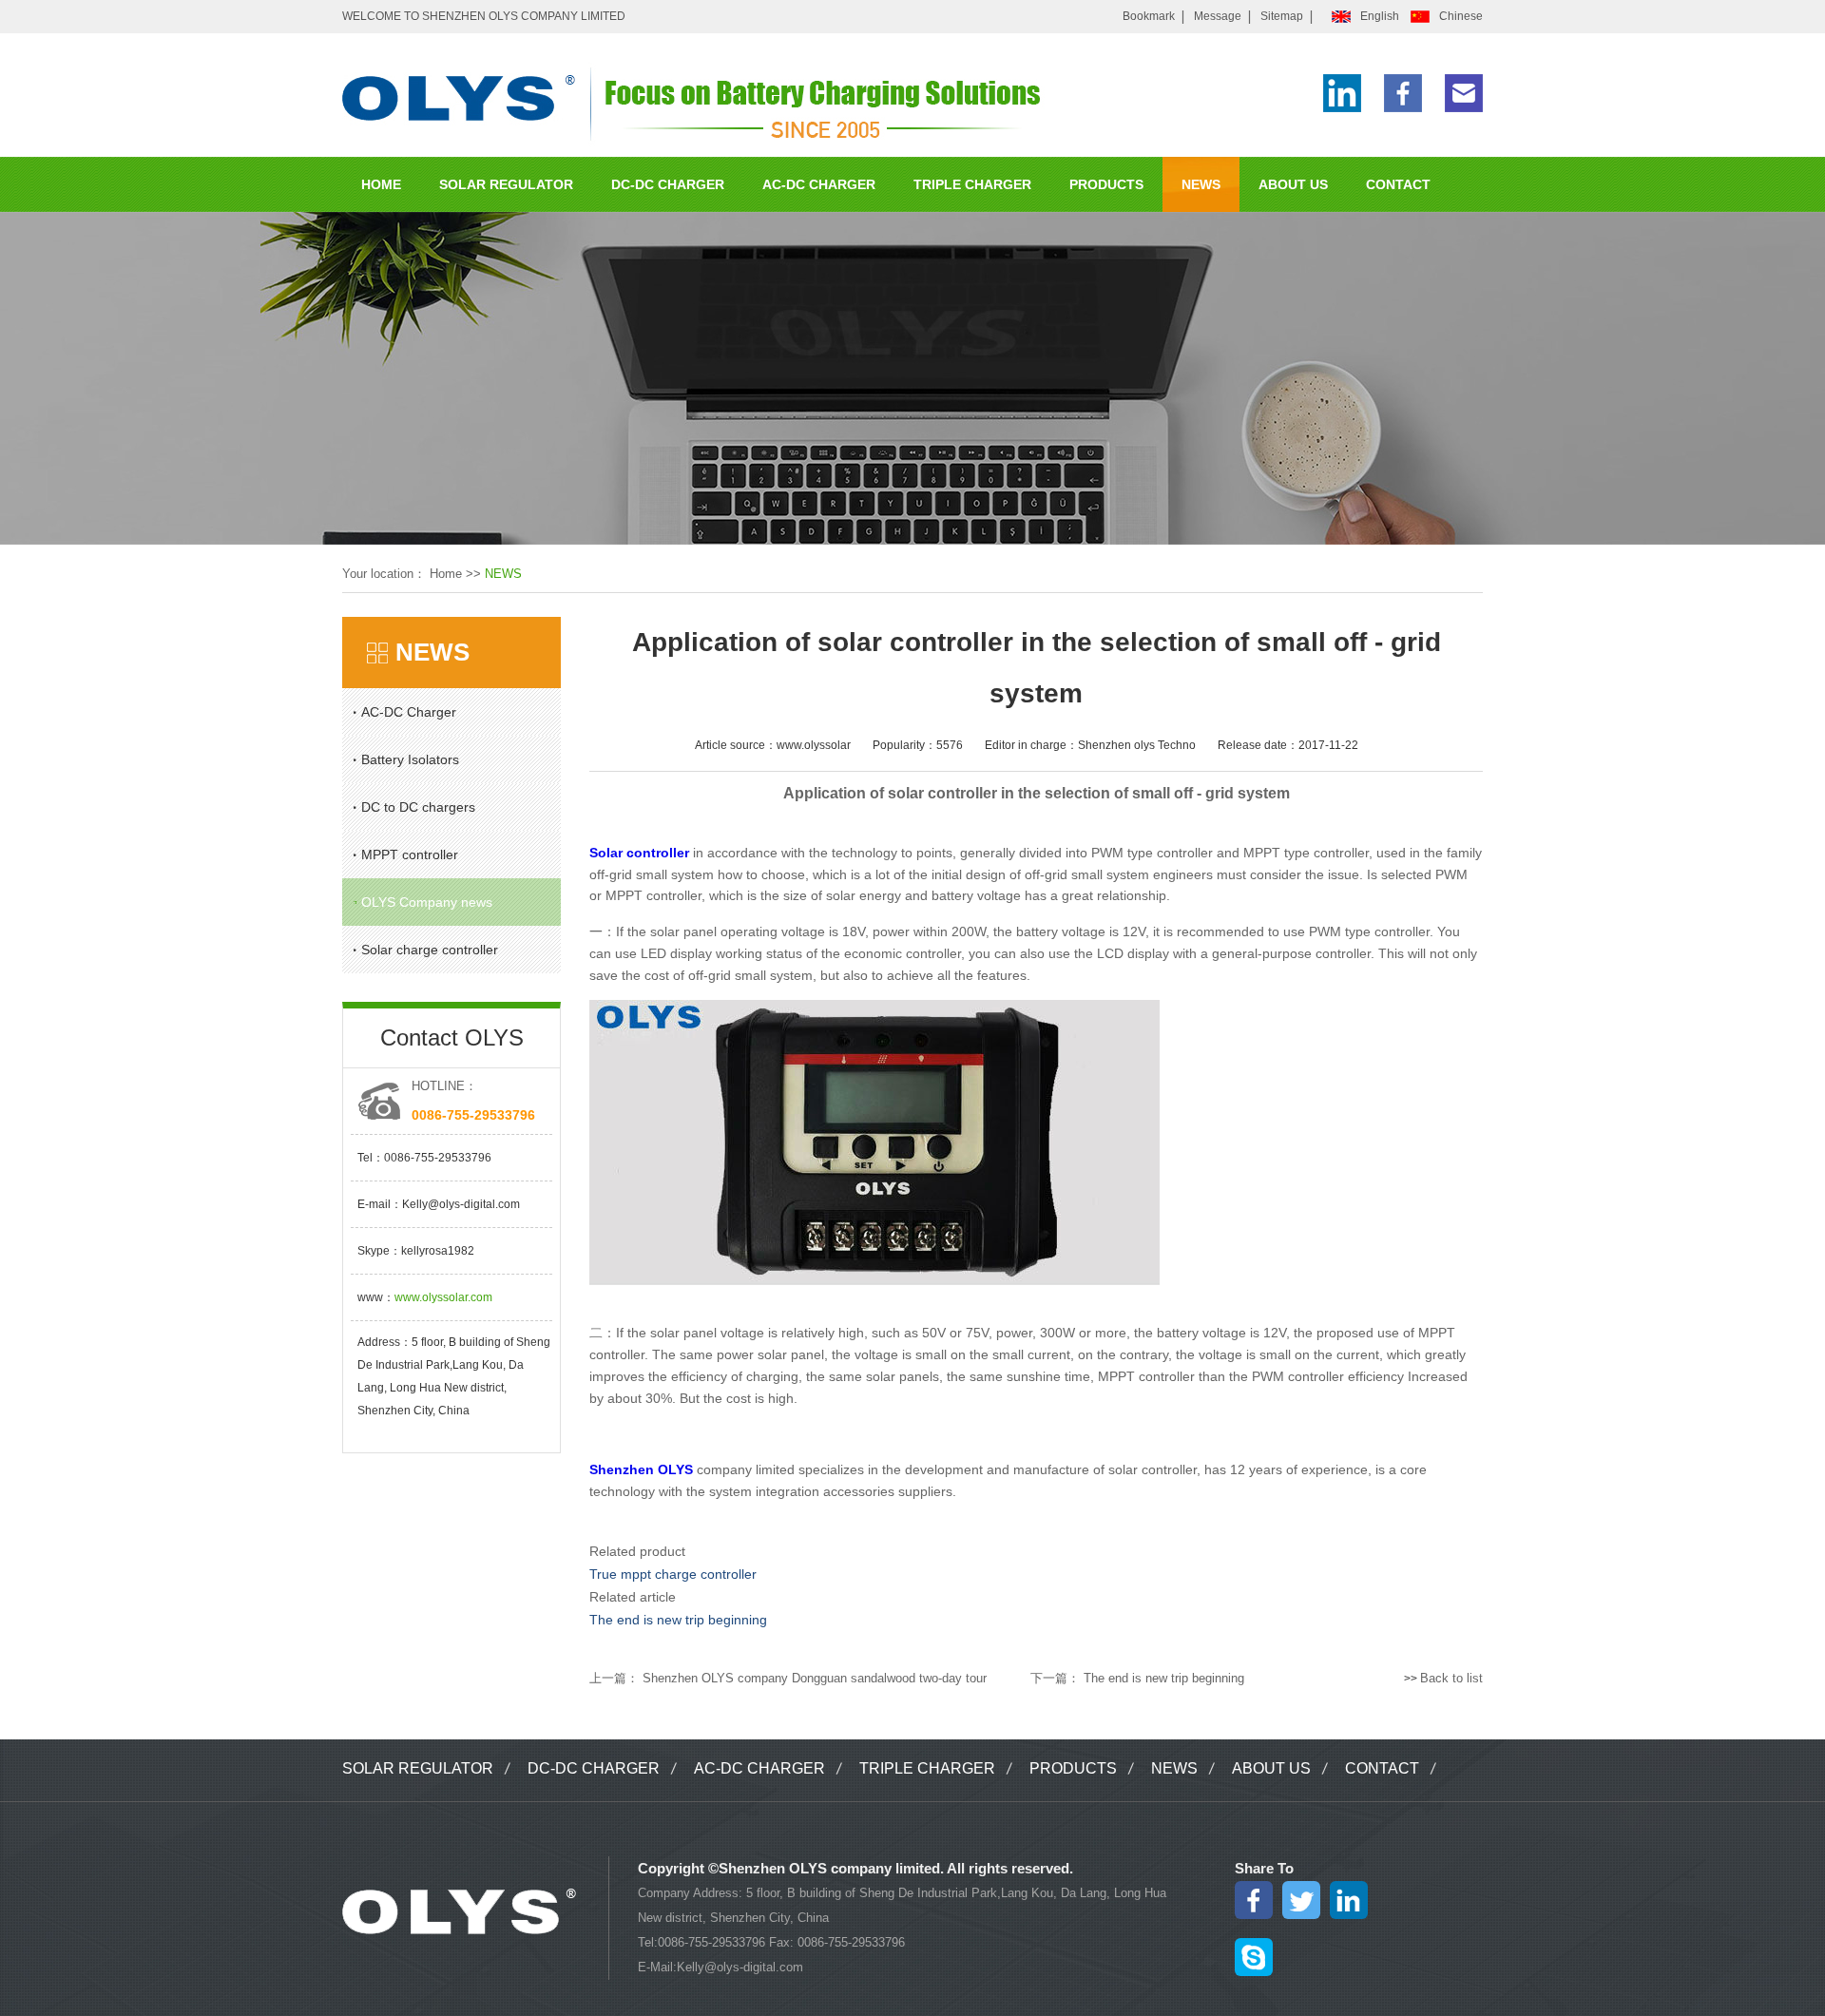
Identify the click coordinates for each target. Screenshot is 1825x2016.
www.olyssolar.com (443, 1297)
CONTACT (1398, 184)
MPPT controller (410, 854)
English (1380, 16)
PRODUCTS (1106, 184)
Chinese (1461, 16)
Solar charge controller (430, 950)
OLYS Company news (427, 902)
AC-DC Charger (409, 712)
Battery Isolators (410, 759)
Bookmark (1149, 16)
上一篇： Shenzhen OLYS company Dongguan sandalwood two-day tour (788, 1678)
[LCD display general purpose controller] (874, 1281)
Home (446, 574)
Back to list (1451, 1678)
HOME (381, 184)
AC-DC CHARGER (819, 184)
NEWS (1201, 184)
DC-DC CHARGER (668, 184)
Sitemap (1282, 16)
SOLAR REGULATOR (506, 184)
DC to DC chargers (418, 807)
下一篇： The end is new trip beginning (1137, 1678)
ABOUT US (1293, 184)
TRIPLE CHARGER (972, 184)
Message (1218, 16)
